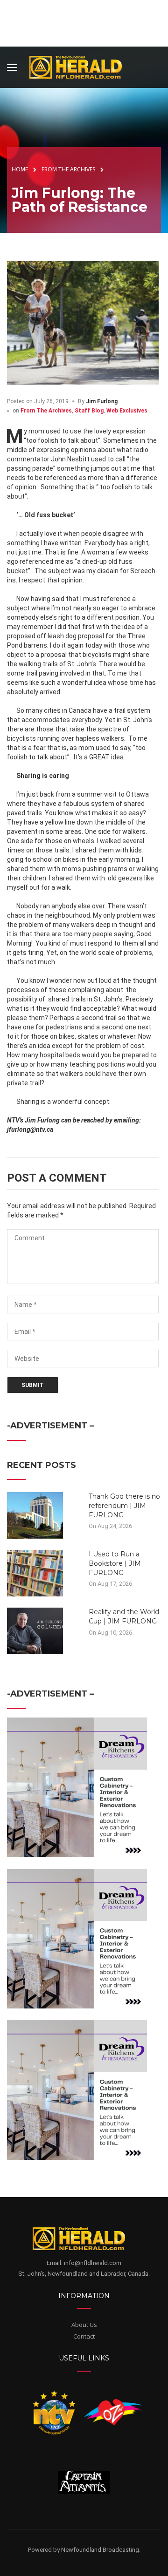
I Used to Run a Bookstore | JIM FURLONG (115, 1563)
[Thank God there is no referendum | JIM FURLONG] (35, 1515)
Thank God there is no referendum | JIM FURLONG (124, 1505)
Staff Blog (89, 411)
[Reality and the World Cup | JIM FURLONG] (35, 1630)
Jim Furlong (102, 401)
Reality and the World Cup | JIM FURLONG (124, 1616)
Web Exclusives (127, 411)
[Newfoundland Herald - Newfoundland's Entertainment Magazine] (81, 66)
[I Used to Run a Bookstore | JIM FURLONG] (35, 1573)
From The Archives (46, 411)
